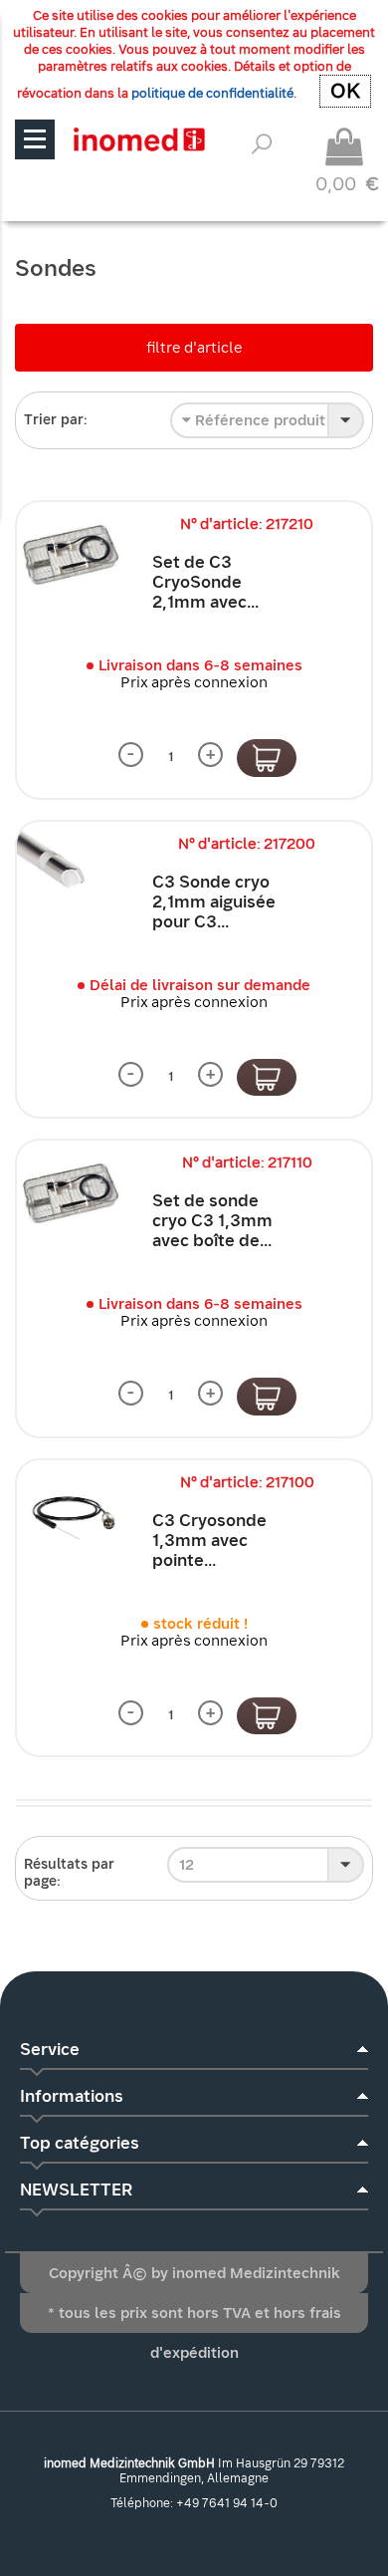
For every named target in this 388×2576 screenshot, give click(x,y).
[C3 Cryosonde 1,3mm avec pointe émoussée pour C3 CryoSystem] (70, 1513)
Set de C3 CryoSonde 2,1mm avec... (205, 582)
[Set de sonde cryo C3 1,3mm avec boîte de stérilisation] (70, 1193)
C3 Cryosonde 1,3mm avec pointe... (209, 1541)
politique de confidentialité (212, 93)
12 (187, 1865)
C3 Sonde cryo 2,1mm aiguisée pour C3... (214, 902)
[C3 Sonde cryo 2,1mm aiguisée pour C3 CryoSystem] (70, 875)
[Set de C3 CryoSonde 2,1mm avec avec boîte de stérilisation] (70, 555)
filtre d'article (194, 348)
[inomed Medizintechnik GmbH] (139, 139)
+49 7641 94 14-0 (227, 2503)
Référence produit (258, 420)
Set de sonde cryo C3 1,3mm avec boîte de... (212, 1221)
